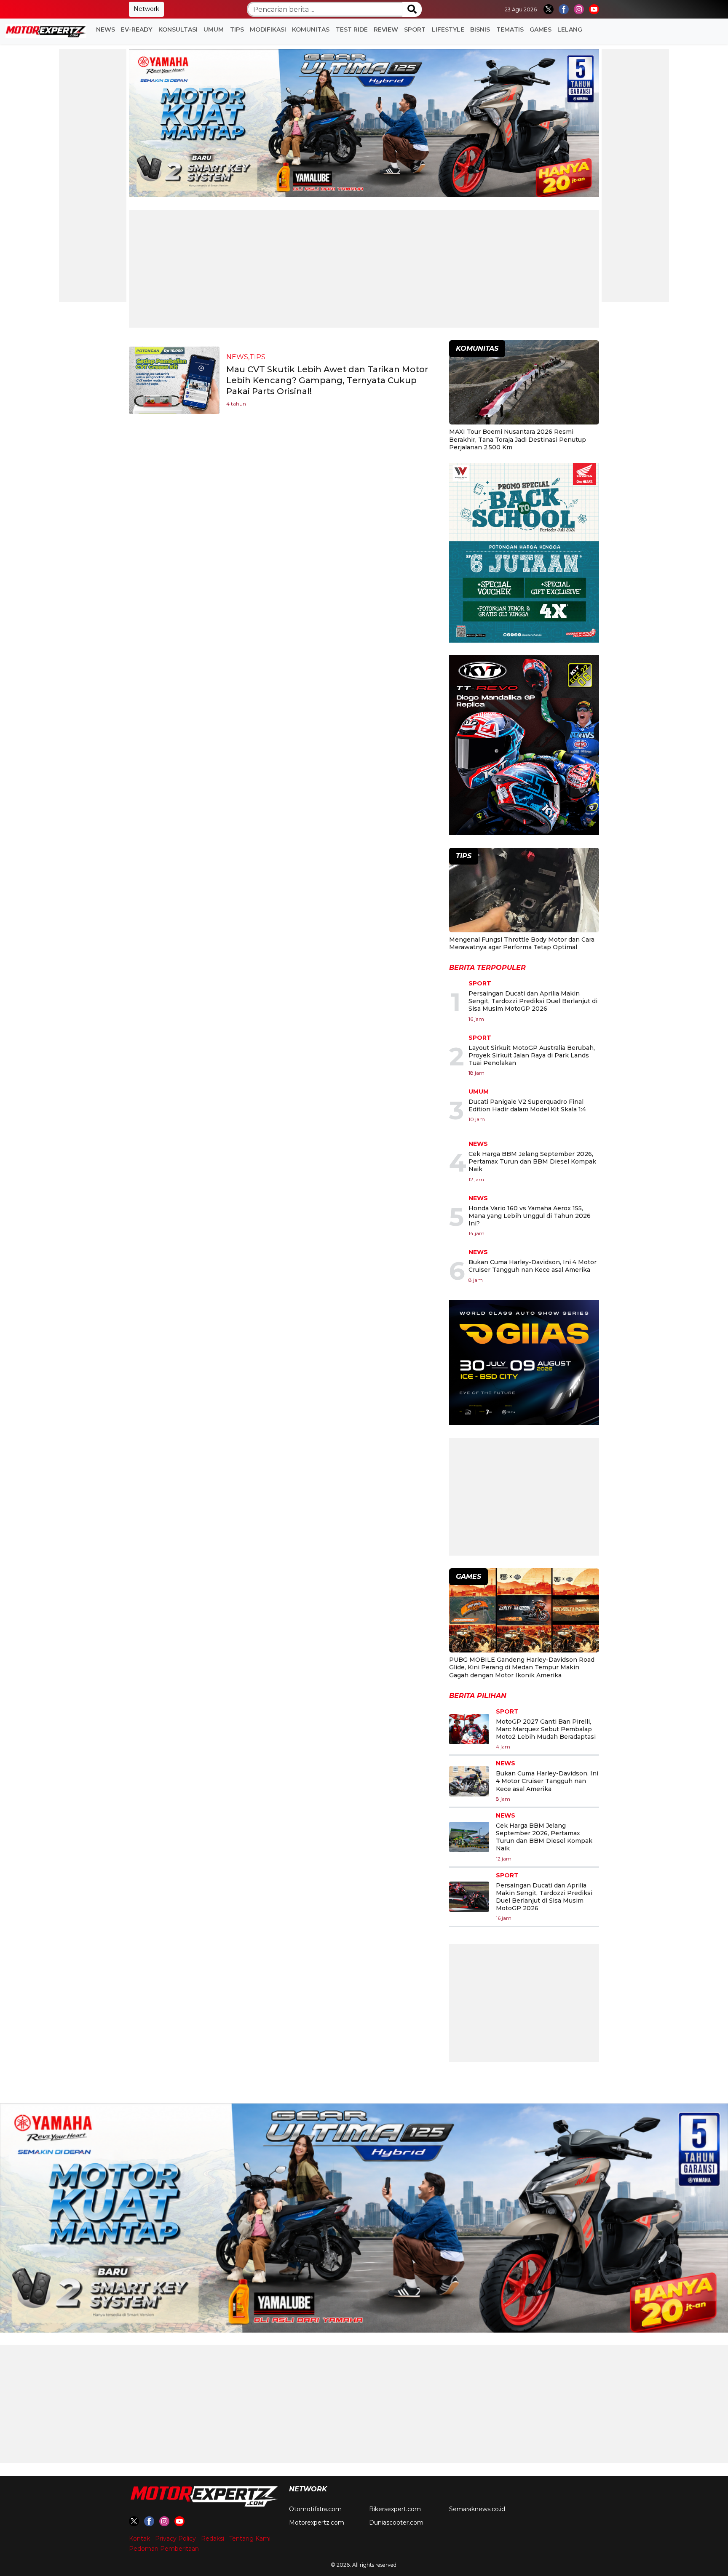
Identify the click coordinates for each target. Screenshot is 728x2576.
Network (146, 9)
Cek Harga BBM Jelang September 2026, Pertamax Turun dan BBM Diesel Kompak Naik (532, 1161)
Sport (415, 29)
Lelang (570, 29)
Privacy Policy (175, 2539)
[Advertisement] (93, 176)
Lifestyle (448, 29)
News (106, 29)
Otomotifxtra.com (315, 2509)
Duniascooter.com (396, 2523)
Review (386, 29)
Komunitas (311, 29)
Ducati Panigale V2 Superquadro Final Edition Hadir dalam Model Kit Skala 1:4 (527, 1105)
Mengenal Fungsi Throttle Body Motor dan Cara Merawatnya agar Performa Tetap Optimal (522, 943)
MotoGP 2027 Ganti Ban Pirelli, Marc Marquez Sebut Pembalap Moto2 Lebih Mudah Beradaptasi (546, 1729)
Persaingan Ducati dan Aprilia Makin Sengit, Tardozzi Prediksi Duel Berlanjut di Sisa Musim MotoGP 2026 (533, 1001)
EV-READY (136, 29)
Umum (214, 29)
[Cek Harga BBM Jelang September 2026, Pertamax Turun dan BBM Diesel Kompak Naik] (469, 1837)
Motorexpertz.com (317, 2523)
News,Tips (246, 357)
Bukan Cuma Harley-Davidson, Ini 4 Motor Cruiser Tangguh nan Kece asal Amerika (533, 1266)
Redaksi (213, 2539)
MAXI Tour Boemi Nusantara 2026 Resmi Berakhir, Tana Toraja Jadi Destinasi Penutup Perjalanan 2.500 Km (518, 439)
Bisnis (480, 29)
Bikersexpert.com (395, 2509)
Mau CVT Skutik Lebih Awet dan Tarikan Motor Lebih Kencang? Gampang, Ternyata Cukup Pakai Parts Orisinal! (327, 380)
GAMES (541, 29)
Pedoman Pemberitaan (164, 2549)
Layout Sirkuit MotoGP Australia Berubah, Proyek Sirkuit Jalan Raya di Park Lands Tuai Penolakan (532, 1055)
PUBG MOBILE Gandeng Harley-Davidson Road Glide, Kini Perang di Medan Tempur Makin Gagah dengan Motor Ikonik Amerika (522, 1667)
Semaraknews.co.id (477, 2509)
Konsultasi (178, 29)
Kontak (139, 2539)
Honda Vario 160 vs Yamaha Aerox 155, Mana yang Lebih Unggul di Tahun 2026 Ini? (530, 1216)
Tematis (510, 29)
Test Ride (352, 29)
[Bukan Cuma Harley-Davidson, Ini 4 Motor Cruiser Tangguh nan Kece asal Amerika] (469, 1781)
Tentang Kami (250, 2539)
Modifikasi (268, 29)
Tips (237, 29)
